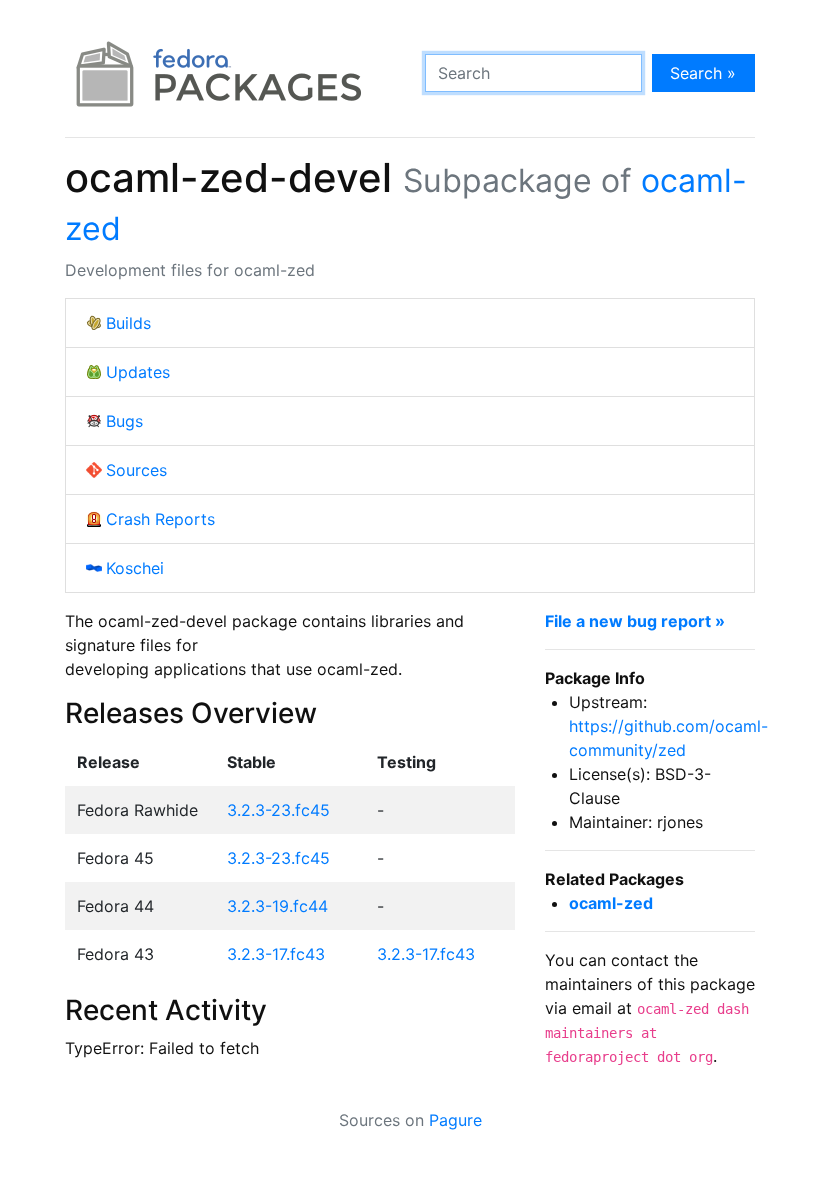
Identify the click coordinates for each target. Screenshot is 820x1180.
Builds (128, 323)
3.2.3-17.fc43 (276, 954)
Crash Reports (160, 519)
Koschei (135, 568)
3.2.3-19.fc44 (277, 906)
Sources (136, 470)
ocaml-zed (611, 903)
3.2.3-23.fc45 (278, 810)
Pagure (455, 1120)
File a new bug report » (635, 621)
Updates (138, 372)
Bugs (124, 421)
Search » (703, 73)
